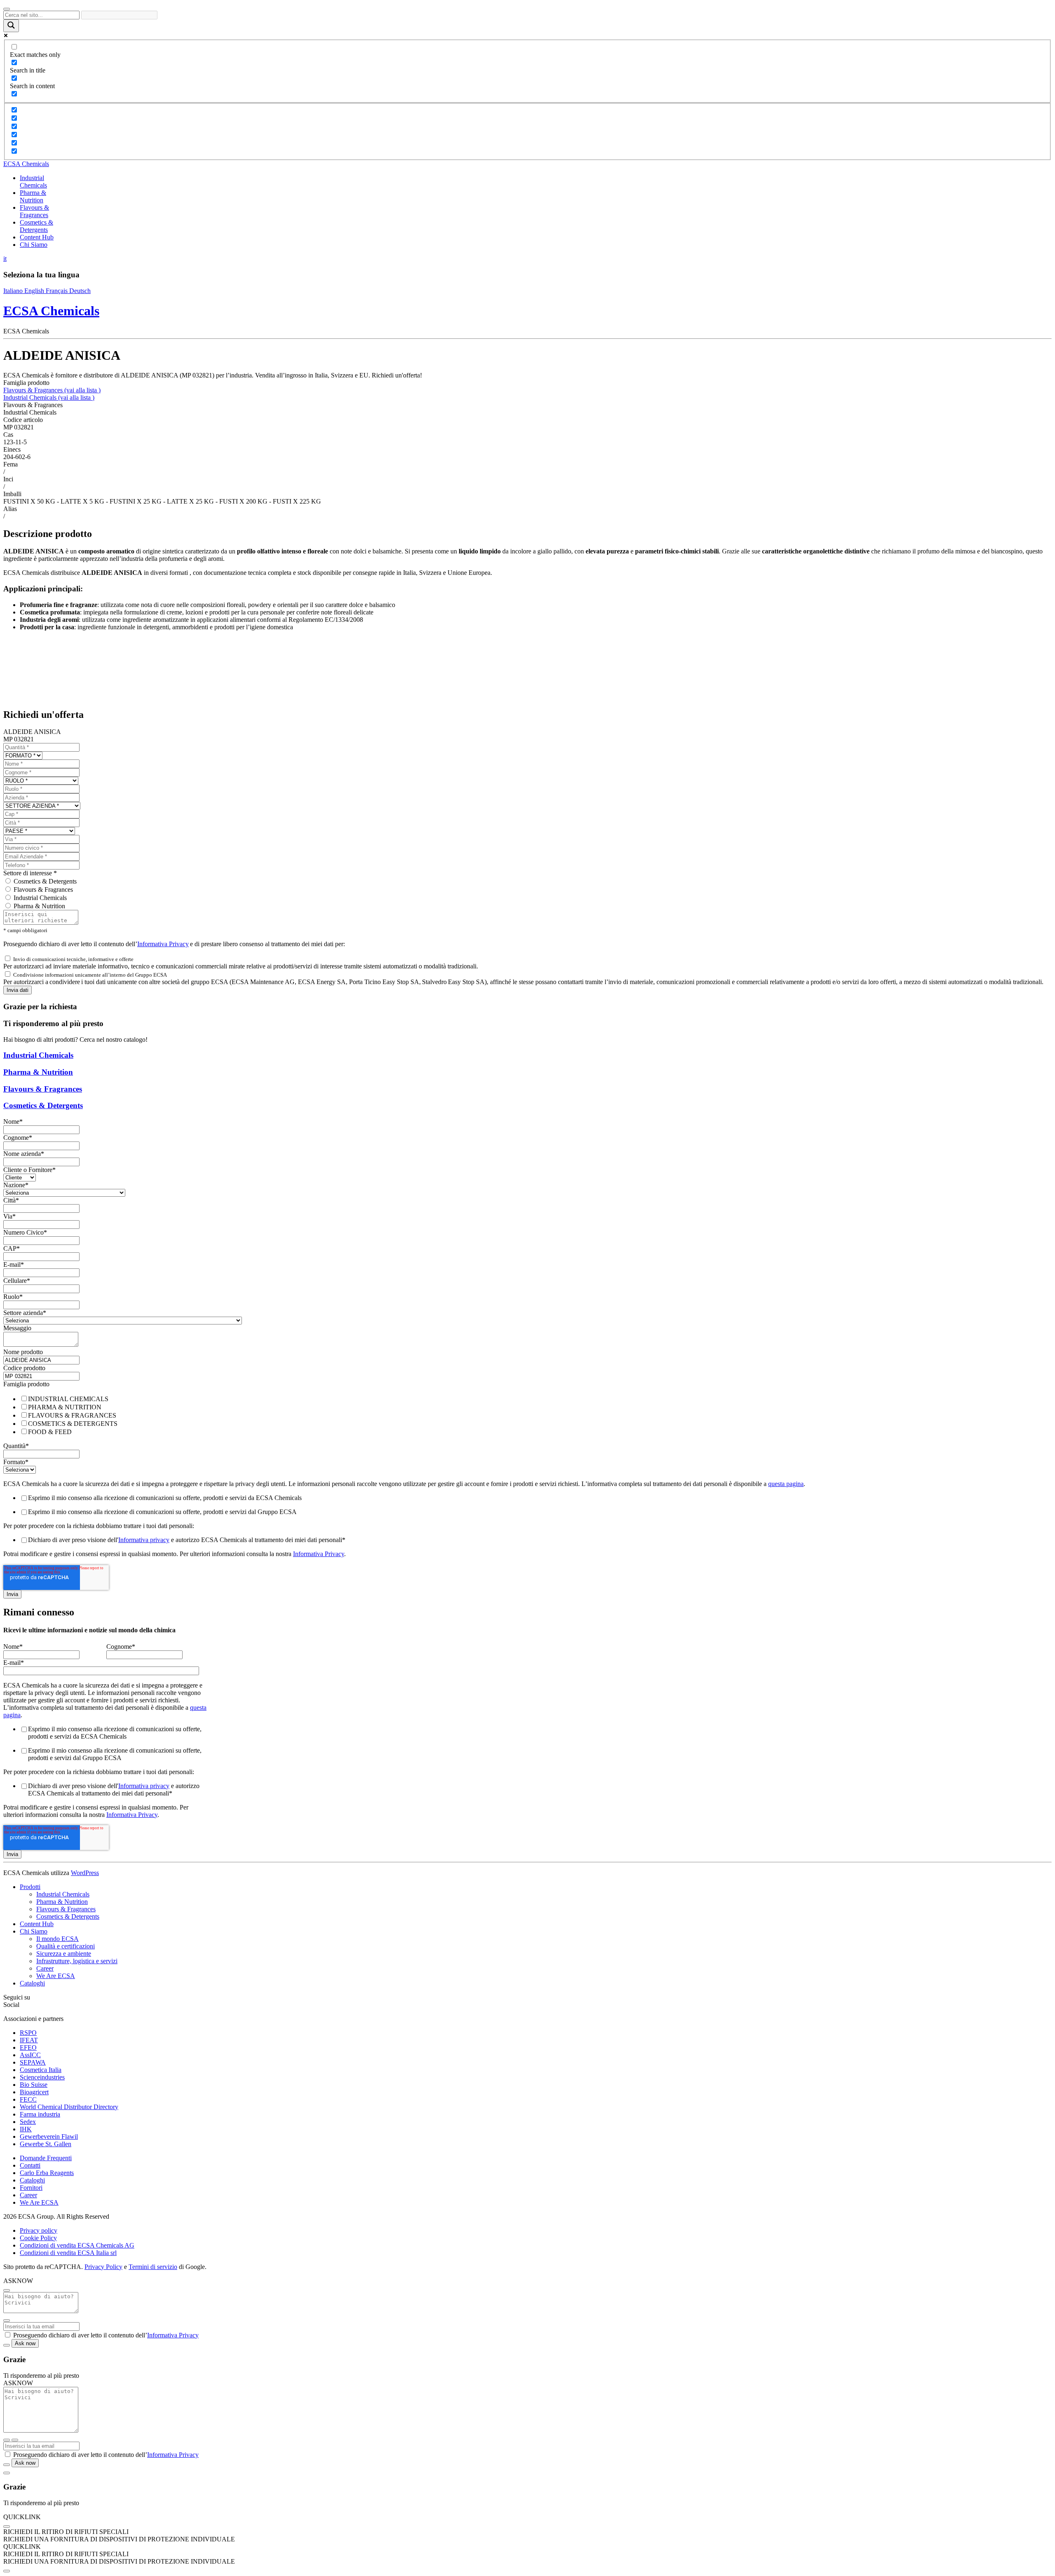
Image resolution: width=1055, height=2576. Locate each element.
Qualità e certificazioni (66, 1946)
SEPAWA (33, 2062)
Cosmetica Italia (41, 2070)
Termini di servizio (153, 2267)
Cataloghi (32, 1983)
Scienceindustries (42, 2077)
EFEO (28, 2047)
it (5, 259)
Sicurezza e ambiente (64, 1954)
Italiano (14, 291)
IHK (26, 2129)
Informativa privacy (144, 1540)
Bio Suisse (34, 2085)
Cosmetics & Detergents (36, 226)
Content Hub (37, 237)
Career (45, 1968)
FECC (28, 2099)
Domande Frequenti (46, 2158)
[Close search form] (7, 9)
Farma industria (40, 2114)
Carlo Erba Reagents (47, 2173)
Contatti (30, 2165)
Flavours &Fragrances (34, 211)
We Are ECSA (56, 1976)
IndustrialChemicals (33, 182)
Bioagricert (34, 2092)
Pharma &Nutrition (33, 196)
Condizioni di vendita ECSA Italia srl (68, 2253)
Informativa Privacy (163, 944)
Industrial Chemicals (49, 397)
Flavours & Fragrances (52, 390)
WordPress (85, 1873)
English (35, 291)
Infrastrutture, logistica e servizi (77, 1961)
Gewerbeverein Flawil (49, 2137)
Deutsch (80, 291)
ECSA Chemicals (26, 164)
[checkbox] (527, 1415)
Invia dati (18, 990)
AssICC (30, 2055)
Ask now (25, 2343)
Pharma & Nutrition (39, 906)
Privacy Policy (103, 2267)
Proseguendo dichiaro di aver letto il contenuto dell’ (106, 2335)
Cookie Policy (38, 2238)
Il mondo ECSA (57, 1939)
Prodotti (30, 1887)
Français (57, 291)
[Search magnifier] (11, 26)
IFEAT (29, 2040)
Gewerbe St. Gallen (46, 2144)
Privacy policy (39, 2230)
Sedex (28, 2122)
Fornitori (31, 2188)
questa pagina (786, 1484)
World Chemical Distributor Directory (69, 2107)
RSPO (28, 2033)
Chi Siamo (34, 245)
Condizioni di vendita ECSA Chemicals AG (77, 2245)
